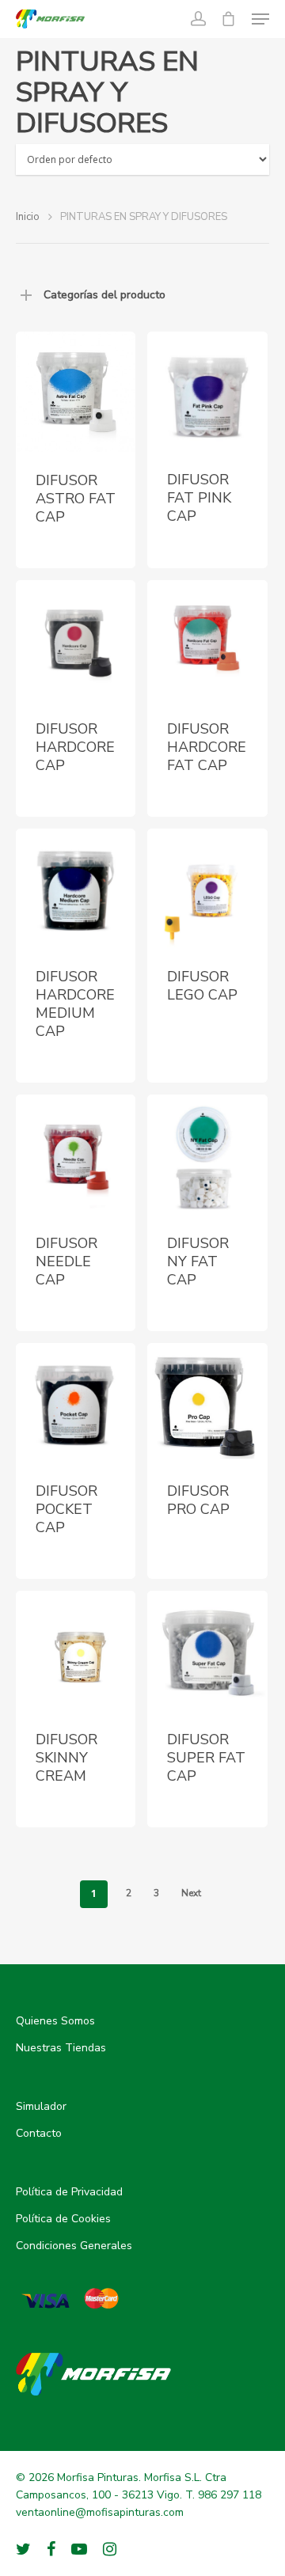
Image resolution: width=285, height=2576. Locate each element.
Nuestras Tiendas (61, 2048)
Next (191, 1893)
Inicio (28, 217)
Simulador (41, 2106)
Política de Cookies (63, 2219)
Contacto (39, 2133)
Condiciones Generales (74, 2246)
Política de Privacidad (69, 2192)
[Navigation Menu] (260, 19)
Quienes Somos (55, 2021)
